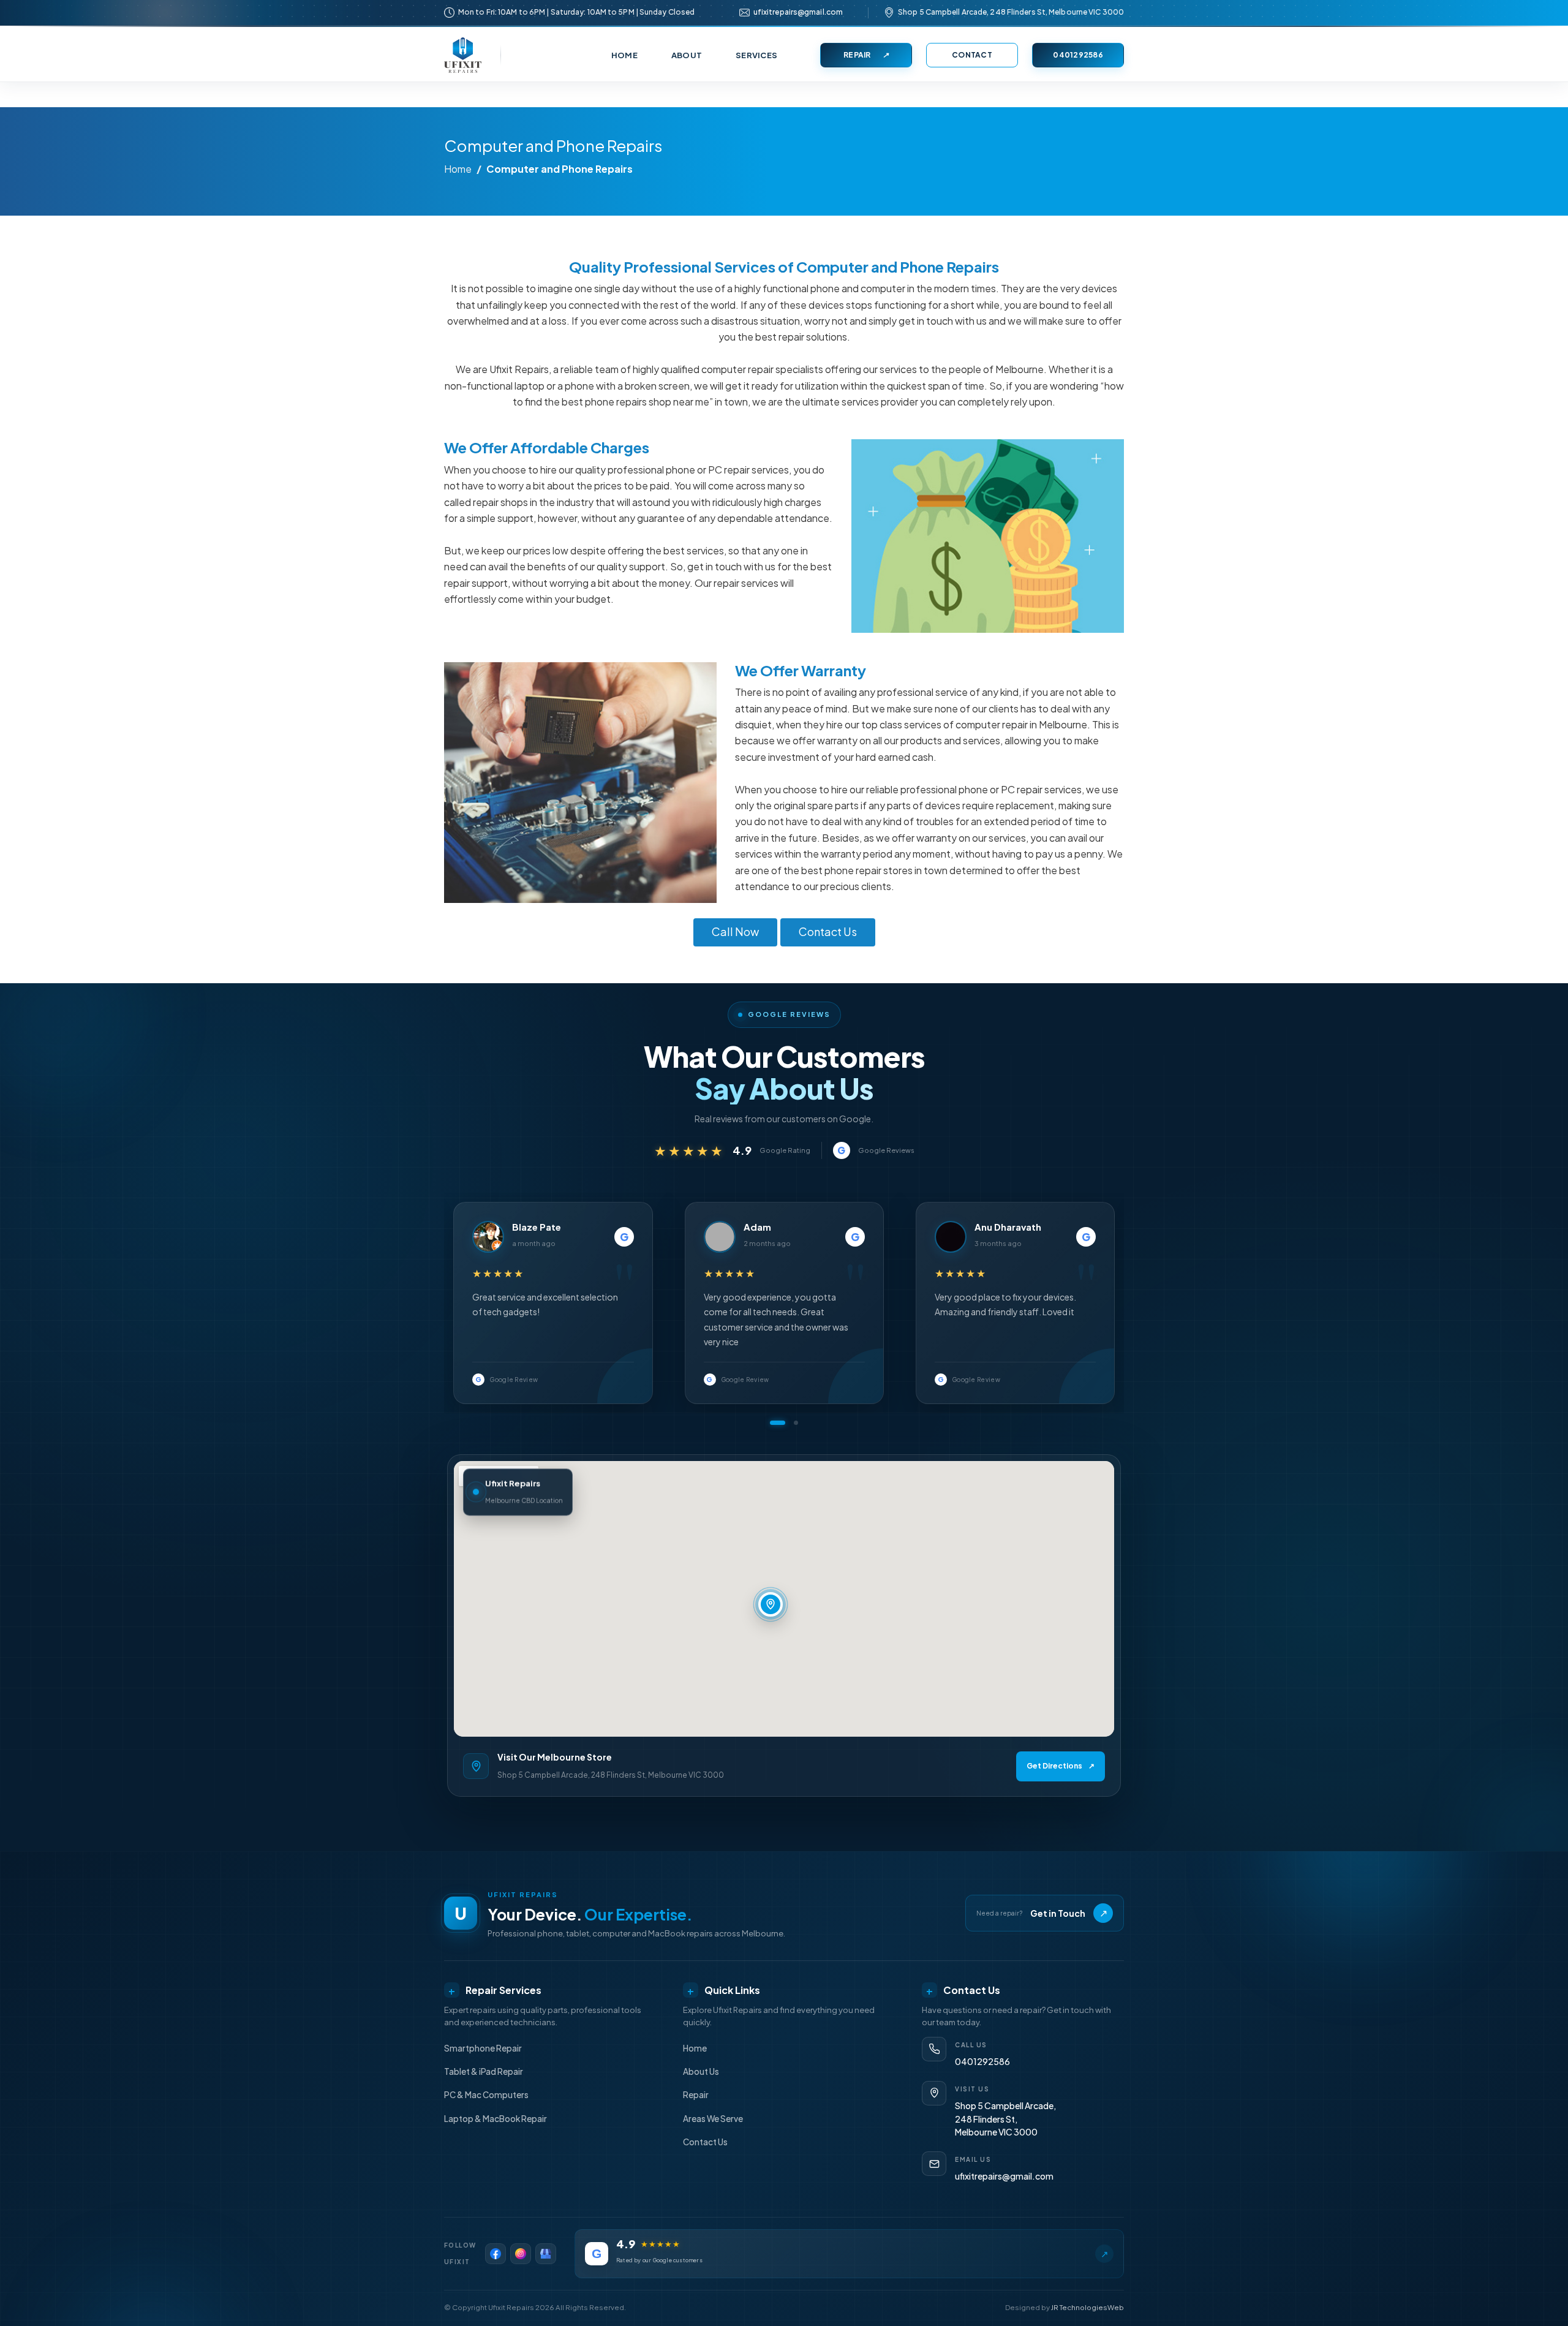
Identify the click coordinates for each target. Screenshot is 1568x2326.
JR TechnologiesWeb (1087, 2307)
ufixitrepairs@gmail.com (798, 12)
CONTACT (972, 55)
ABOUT (687, 55)
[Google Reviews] (546, 2254)
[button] (778, 1423)
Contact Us (828, 931)
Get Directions (1061, 1766)
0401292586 (1078, 55)
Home (458, 169)
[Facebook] (496, 2254)
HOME (624, 55)
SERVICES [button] (756, 55)
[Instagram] (521, 2254)
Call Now (735, 931)
